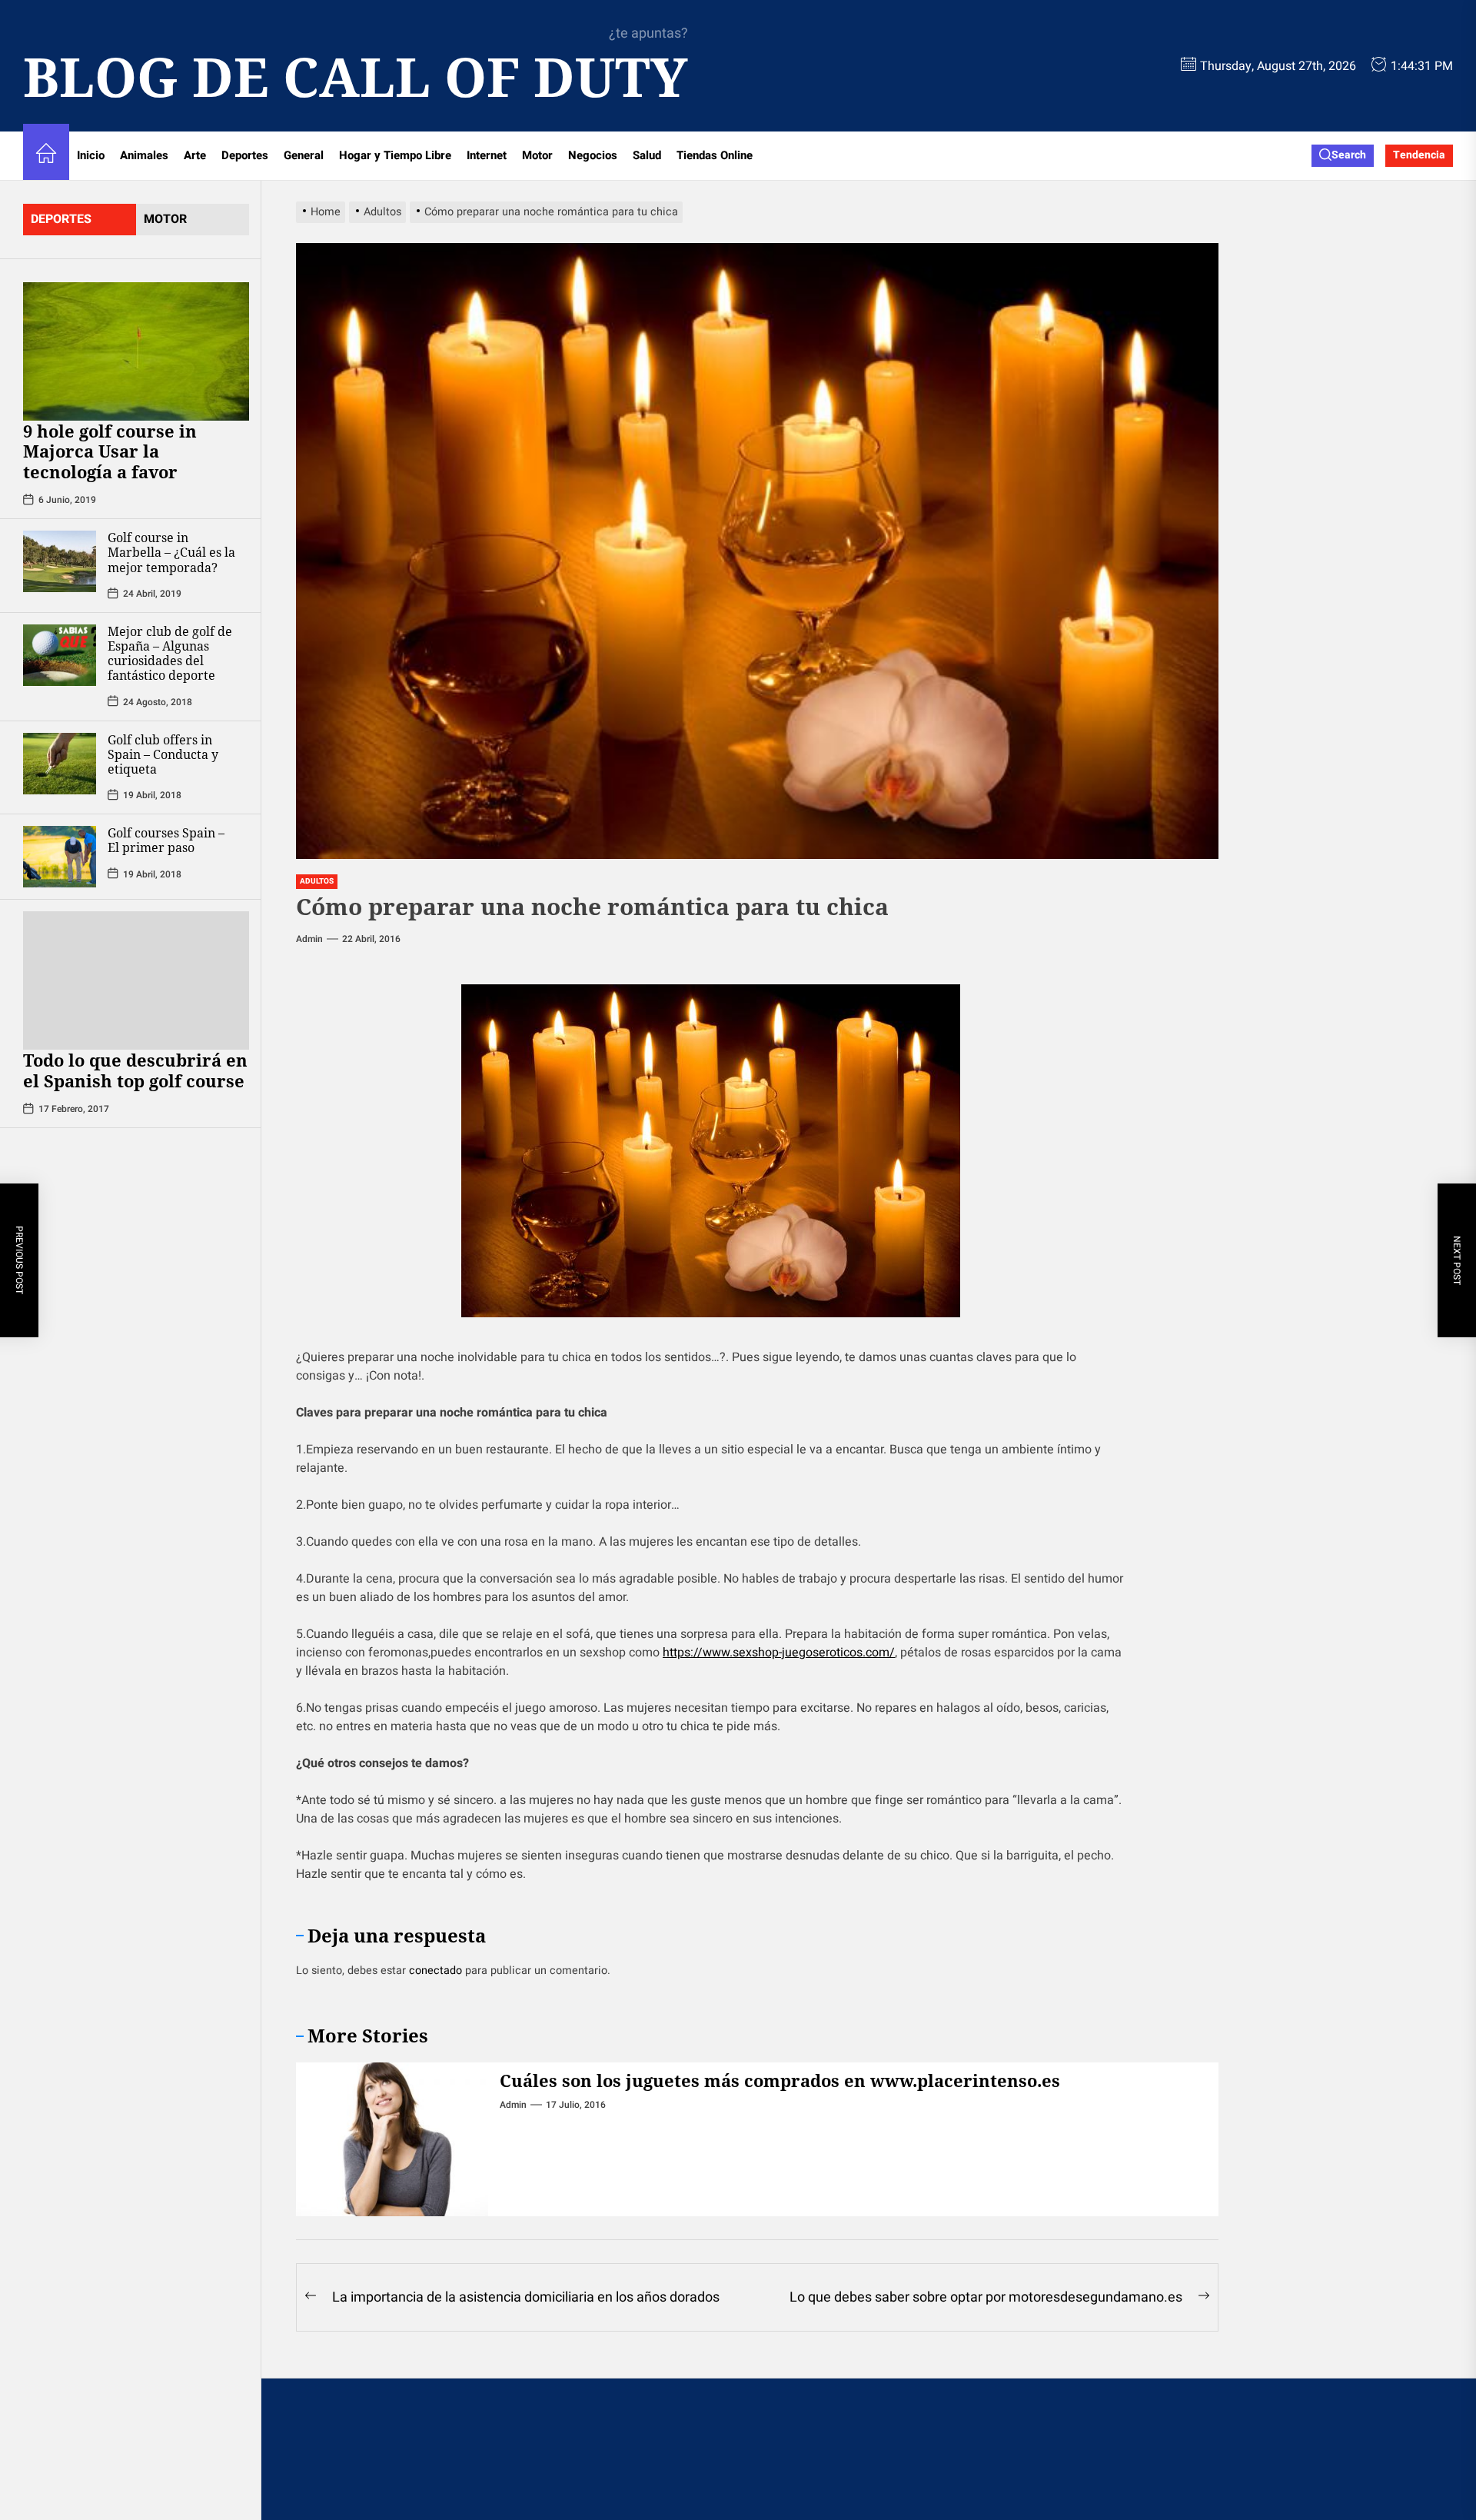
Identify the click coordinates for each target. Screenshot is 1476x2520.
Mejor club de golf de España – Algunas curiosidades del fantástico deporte (170, 653)
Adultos (317, 881)
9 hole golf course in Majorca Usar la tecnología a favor (110, 451)
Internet (487, 155)
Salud (647, 155)
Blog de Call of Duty (356, 76)
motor (165, 219)
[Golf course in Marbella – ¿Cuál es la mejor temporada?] (60, 561)
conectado (435, 1971)
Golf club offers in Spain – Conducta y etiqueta (163, 754)
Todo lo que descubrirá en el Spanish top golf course (136, 1070)
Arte (195, 155)
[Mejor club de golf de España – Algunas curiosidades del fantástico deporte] (60, 654)
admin (309, 939)
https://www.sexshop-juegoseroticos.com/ (779, 1653)
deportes (61, 219)
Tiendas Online (715, 155)
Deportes (245, 155)
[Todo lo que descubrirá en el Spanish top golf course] (136, 980)
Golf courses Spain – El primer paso (166, 840)
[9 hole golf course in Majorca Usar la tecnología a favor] (136, 351)
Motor (537, 155)
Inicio (91, 155)
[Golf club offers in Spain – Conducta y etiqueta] (60, 763)
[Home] (46, 156)
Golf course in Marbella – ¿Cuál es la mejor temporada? (171, 552)
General (304, 155)
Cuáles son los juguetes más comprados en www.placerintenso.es (780, 2080)
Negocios (593, 155)
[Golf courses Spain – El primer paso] (60, 857)
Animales (144, 155)
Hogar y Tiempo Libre (395, 155)
